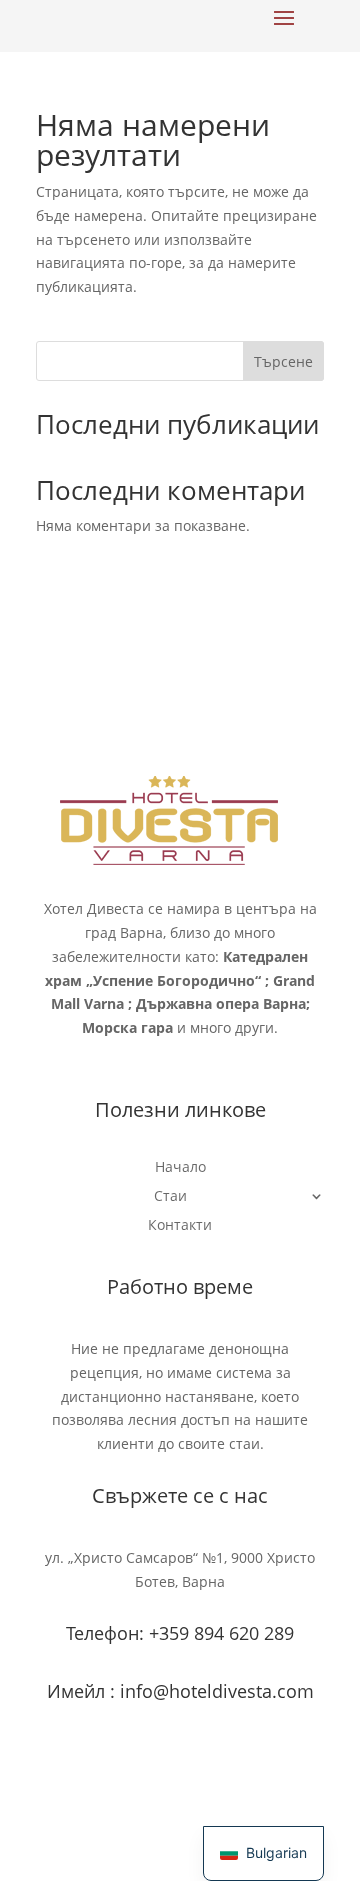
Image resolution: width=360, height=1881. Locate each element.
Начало (180, 1168)
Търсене (283, 361)
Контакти (180, 1226)
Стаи (170, 1197)
